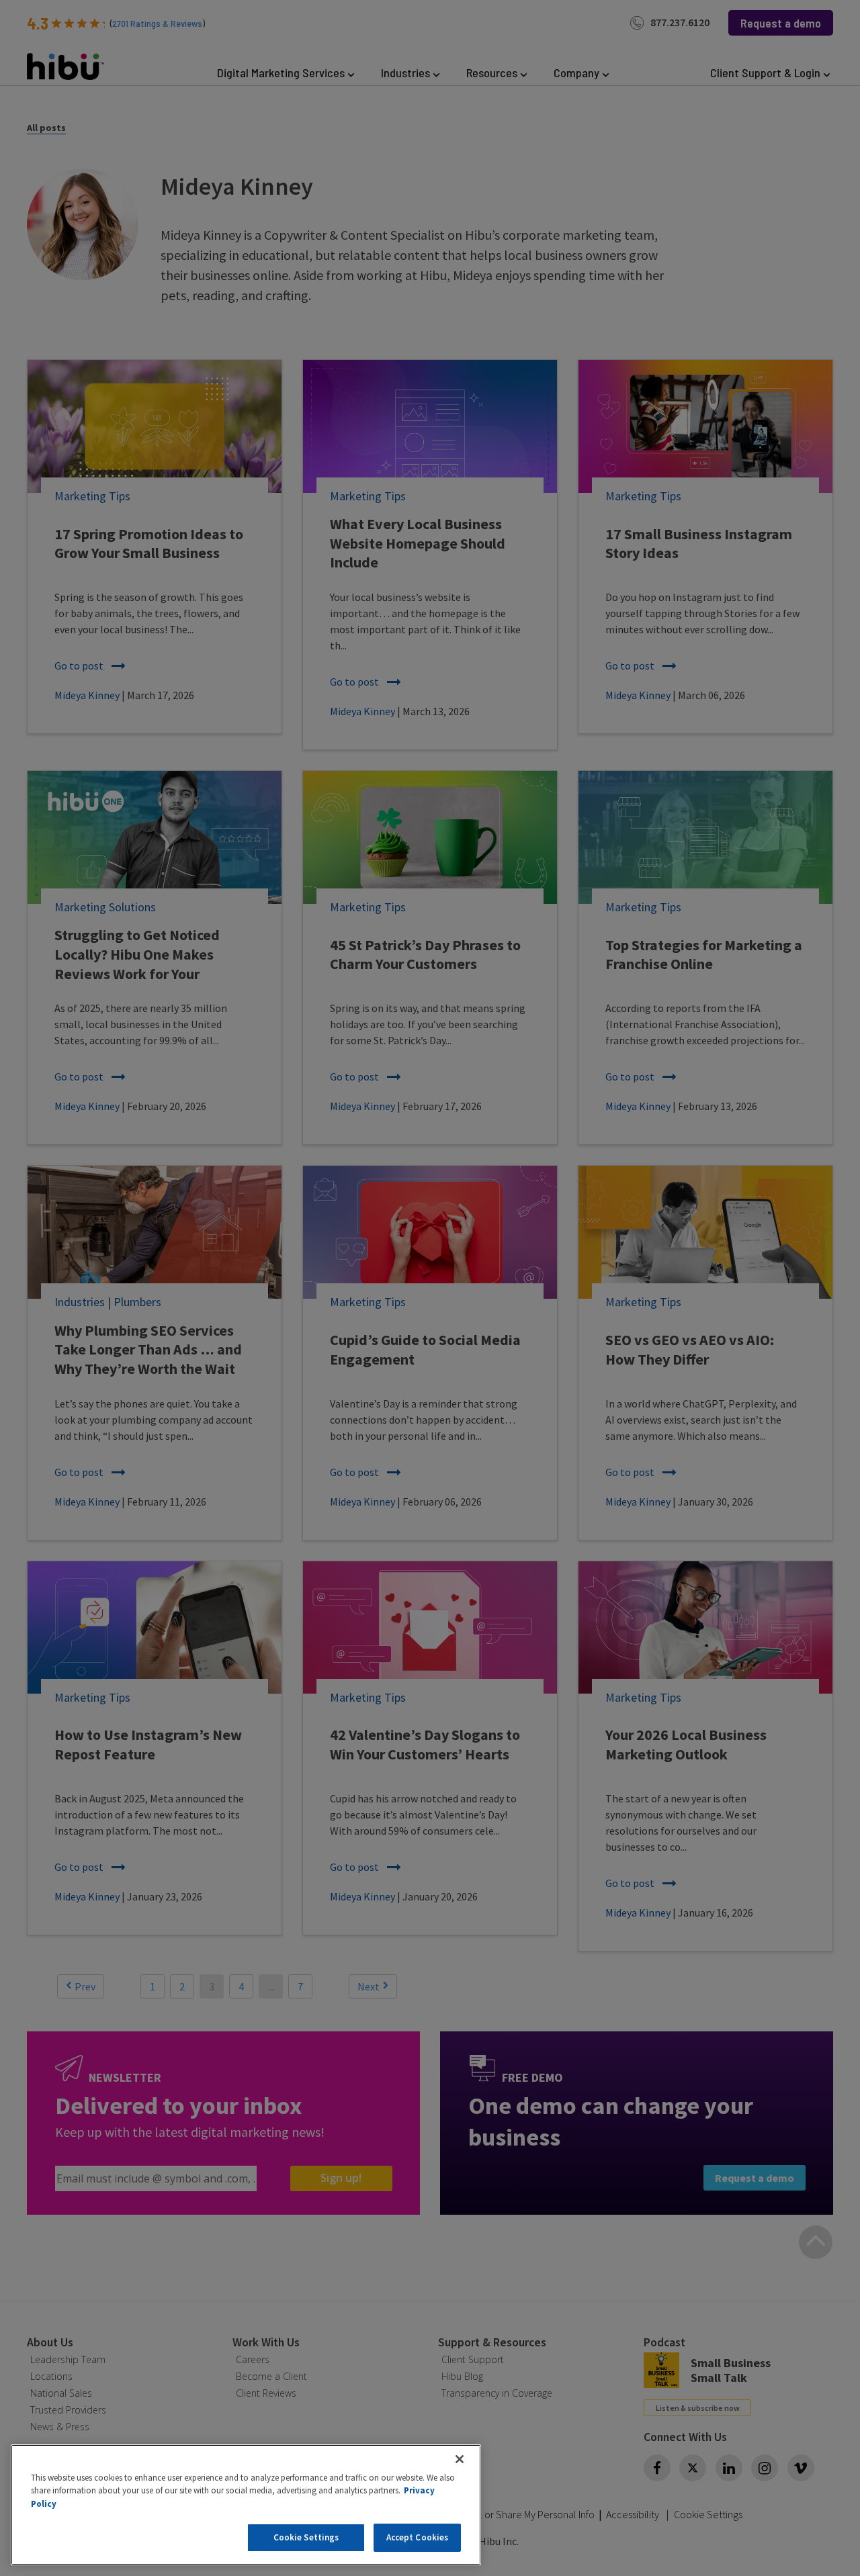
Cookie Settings (306, 2537)
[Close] (460, 2459)
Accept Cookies (418, 2537)
